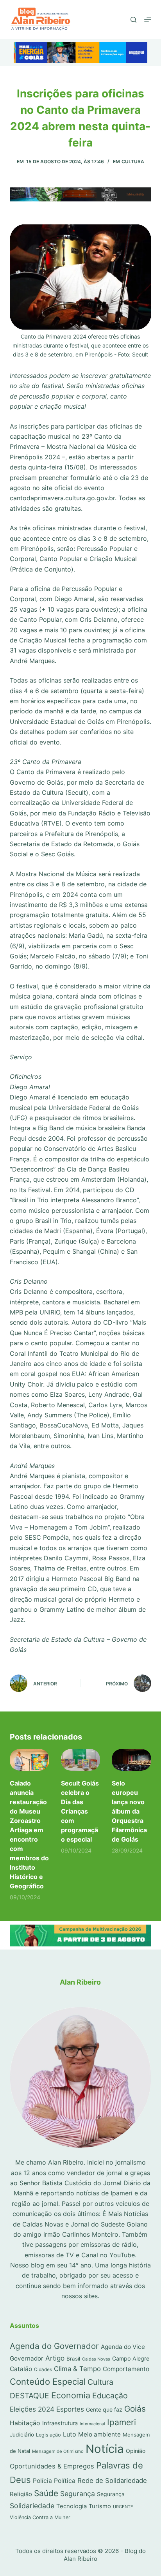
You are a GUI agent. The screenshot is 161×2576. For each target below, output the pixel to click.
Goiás (135, 2409)
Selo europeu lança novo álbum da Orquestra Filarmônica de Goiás (129, 1811)
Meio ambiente (99, 2434)
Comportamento (126, 2369)
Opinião (136, 2451)
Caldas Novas (96, 2359)
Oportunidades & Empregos (52, 2466)
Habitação (25, 2423)
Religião (21, 2494)
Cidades (43, 2370)
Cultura (133, 161)
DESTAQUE (30, 2396)
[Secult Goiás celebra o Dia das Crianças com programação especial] (81, 1760)
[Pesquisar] (133, 20)
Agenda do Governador (54, 2346)
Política (65, 2481)
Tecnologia (72, 2506)
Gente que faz (104, 2409)
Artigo (55, 2358)
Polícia (42, 2481)
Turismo (100, 2506)
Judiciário (22, 2435)
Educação (110, 2396)
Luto (70, 2434)
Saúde (46, 2493)
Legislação (48, 2435)
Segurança (78, 2494)
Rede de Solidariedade (112, 2481)
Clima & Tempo (77, 2369)
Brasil (73, 2359)
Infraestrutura (60, 2423)
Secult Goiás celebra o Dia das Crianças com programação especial (80, 1811)
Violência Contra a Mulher (40, 2517)
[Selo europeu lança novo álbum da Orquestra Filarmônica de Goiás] (131, 1760)
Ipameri (122, 2422)
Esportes (70, 2409)
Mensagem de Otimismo (58, 2451)
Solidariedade (32, 2506)
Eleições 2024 (32, 2409)
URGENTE (123, 2507)
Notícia (105, 2449)
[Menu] (148, 19)
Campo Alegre (131, 2358)
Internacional (92, 2424)
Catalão (21, 2369)
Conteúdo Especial (48, 2382)
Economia (71, 2395)
